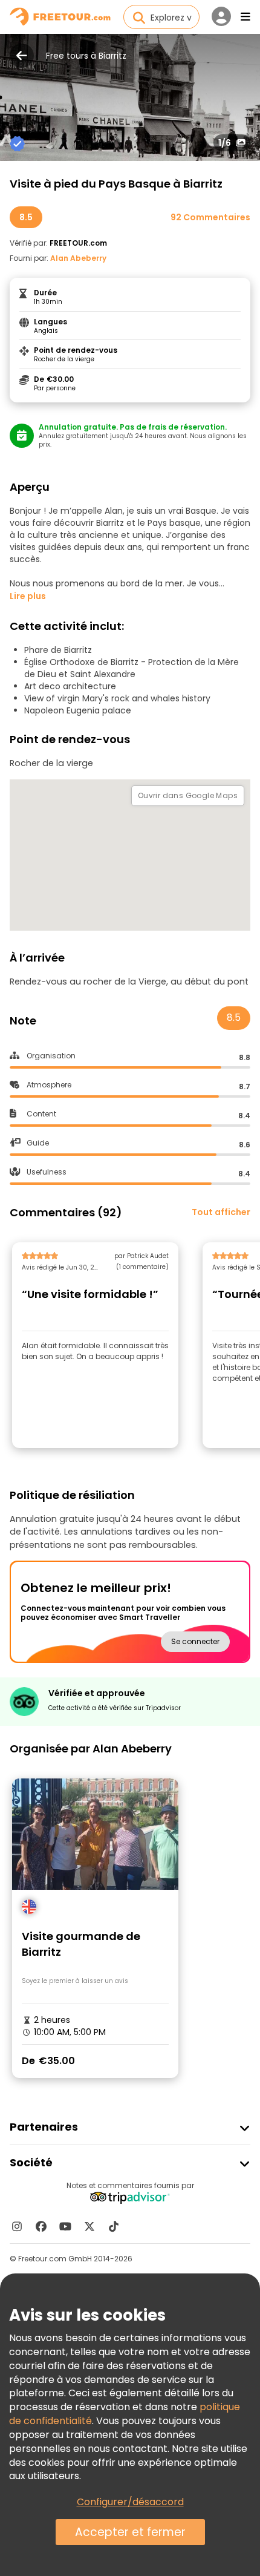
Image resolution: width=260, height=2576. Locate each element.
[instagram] (17, 2226)
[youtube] (65, 2226)
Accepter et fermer (130, 2532)
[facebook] (41, 2226)
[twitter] (89, 2226)
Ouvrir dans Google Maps (188, 795)
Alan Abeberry (78, 258)
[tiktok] (114, 2226)
